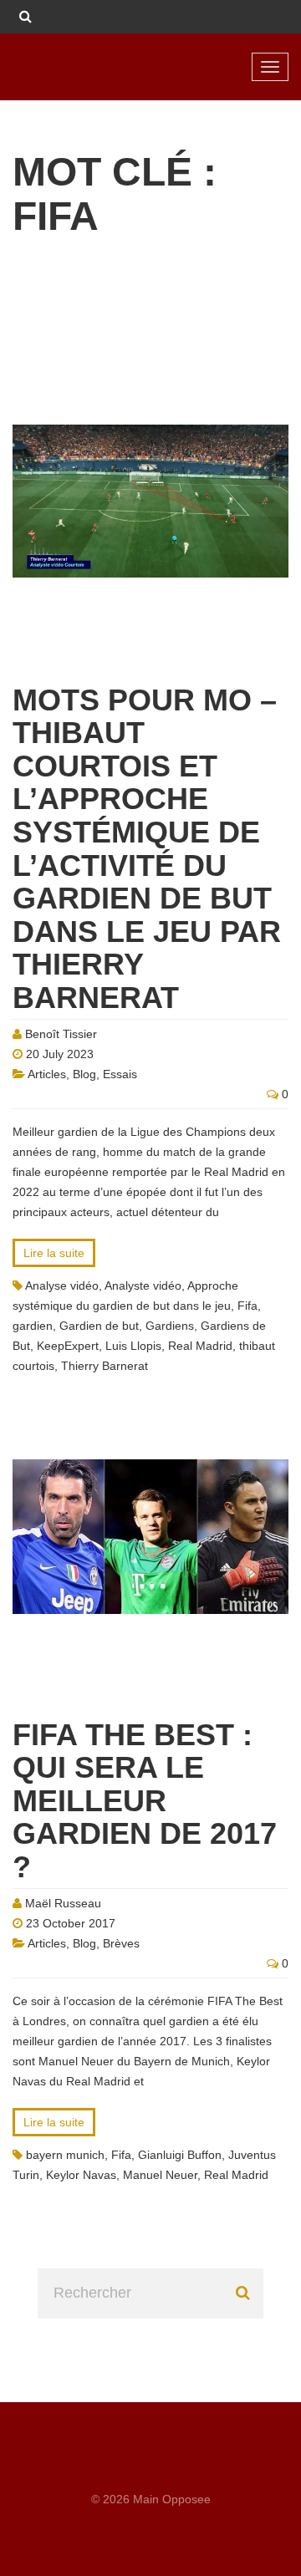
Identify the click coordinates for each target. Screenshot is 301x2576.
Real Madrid (200, 1346)
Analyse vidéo (62, 1285)
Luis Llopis (133, 1346)
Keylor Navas (81, 2175)
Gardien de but (99, 1326)
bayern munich (65, 2155)
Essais (120, 1074)
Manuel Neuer (160, 2175)
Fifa (247, 1306)
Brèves (121, 1943)
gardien (33, 1326)
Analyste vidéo (143, 1285)
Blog (84, 1074)
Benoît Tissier (61, 1034)
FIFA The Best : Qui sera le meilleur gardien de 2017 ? (145, 1801)
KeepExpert (68, 1346)
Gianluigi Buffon (180, 2155)
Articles (47, 1074)
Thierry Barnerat (105, 1366)
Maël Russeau (63, 1903)
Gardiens (170, 1326)
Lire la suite (54, 1253)
